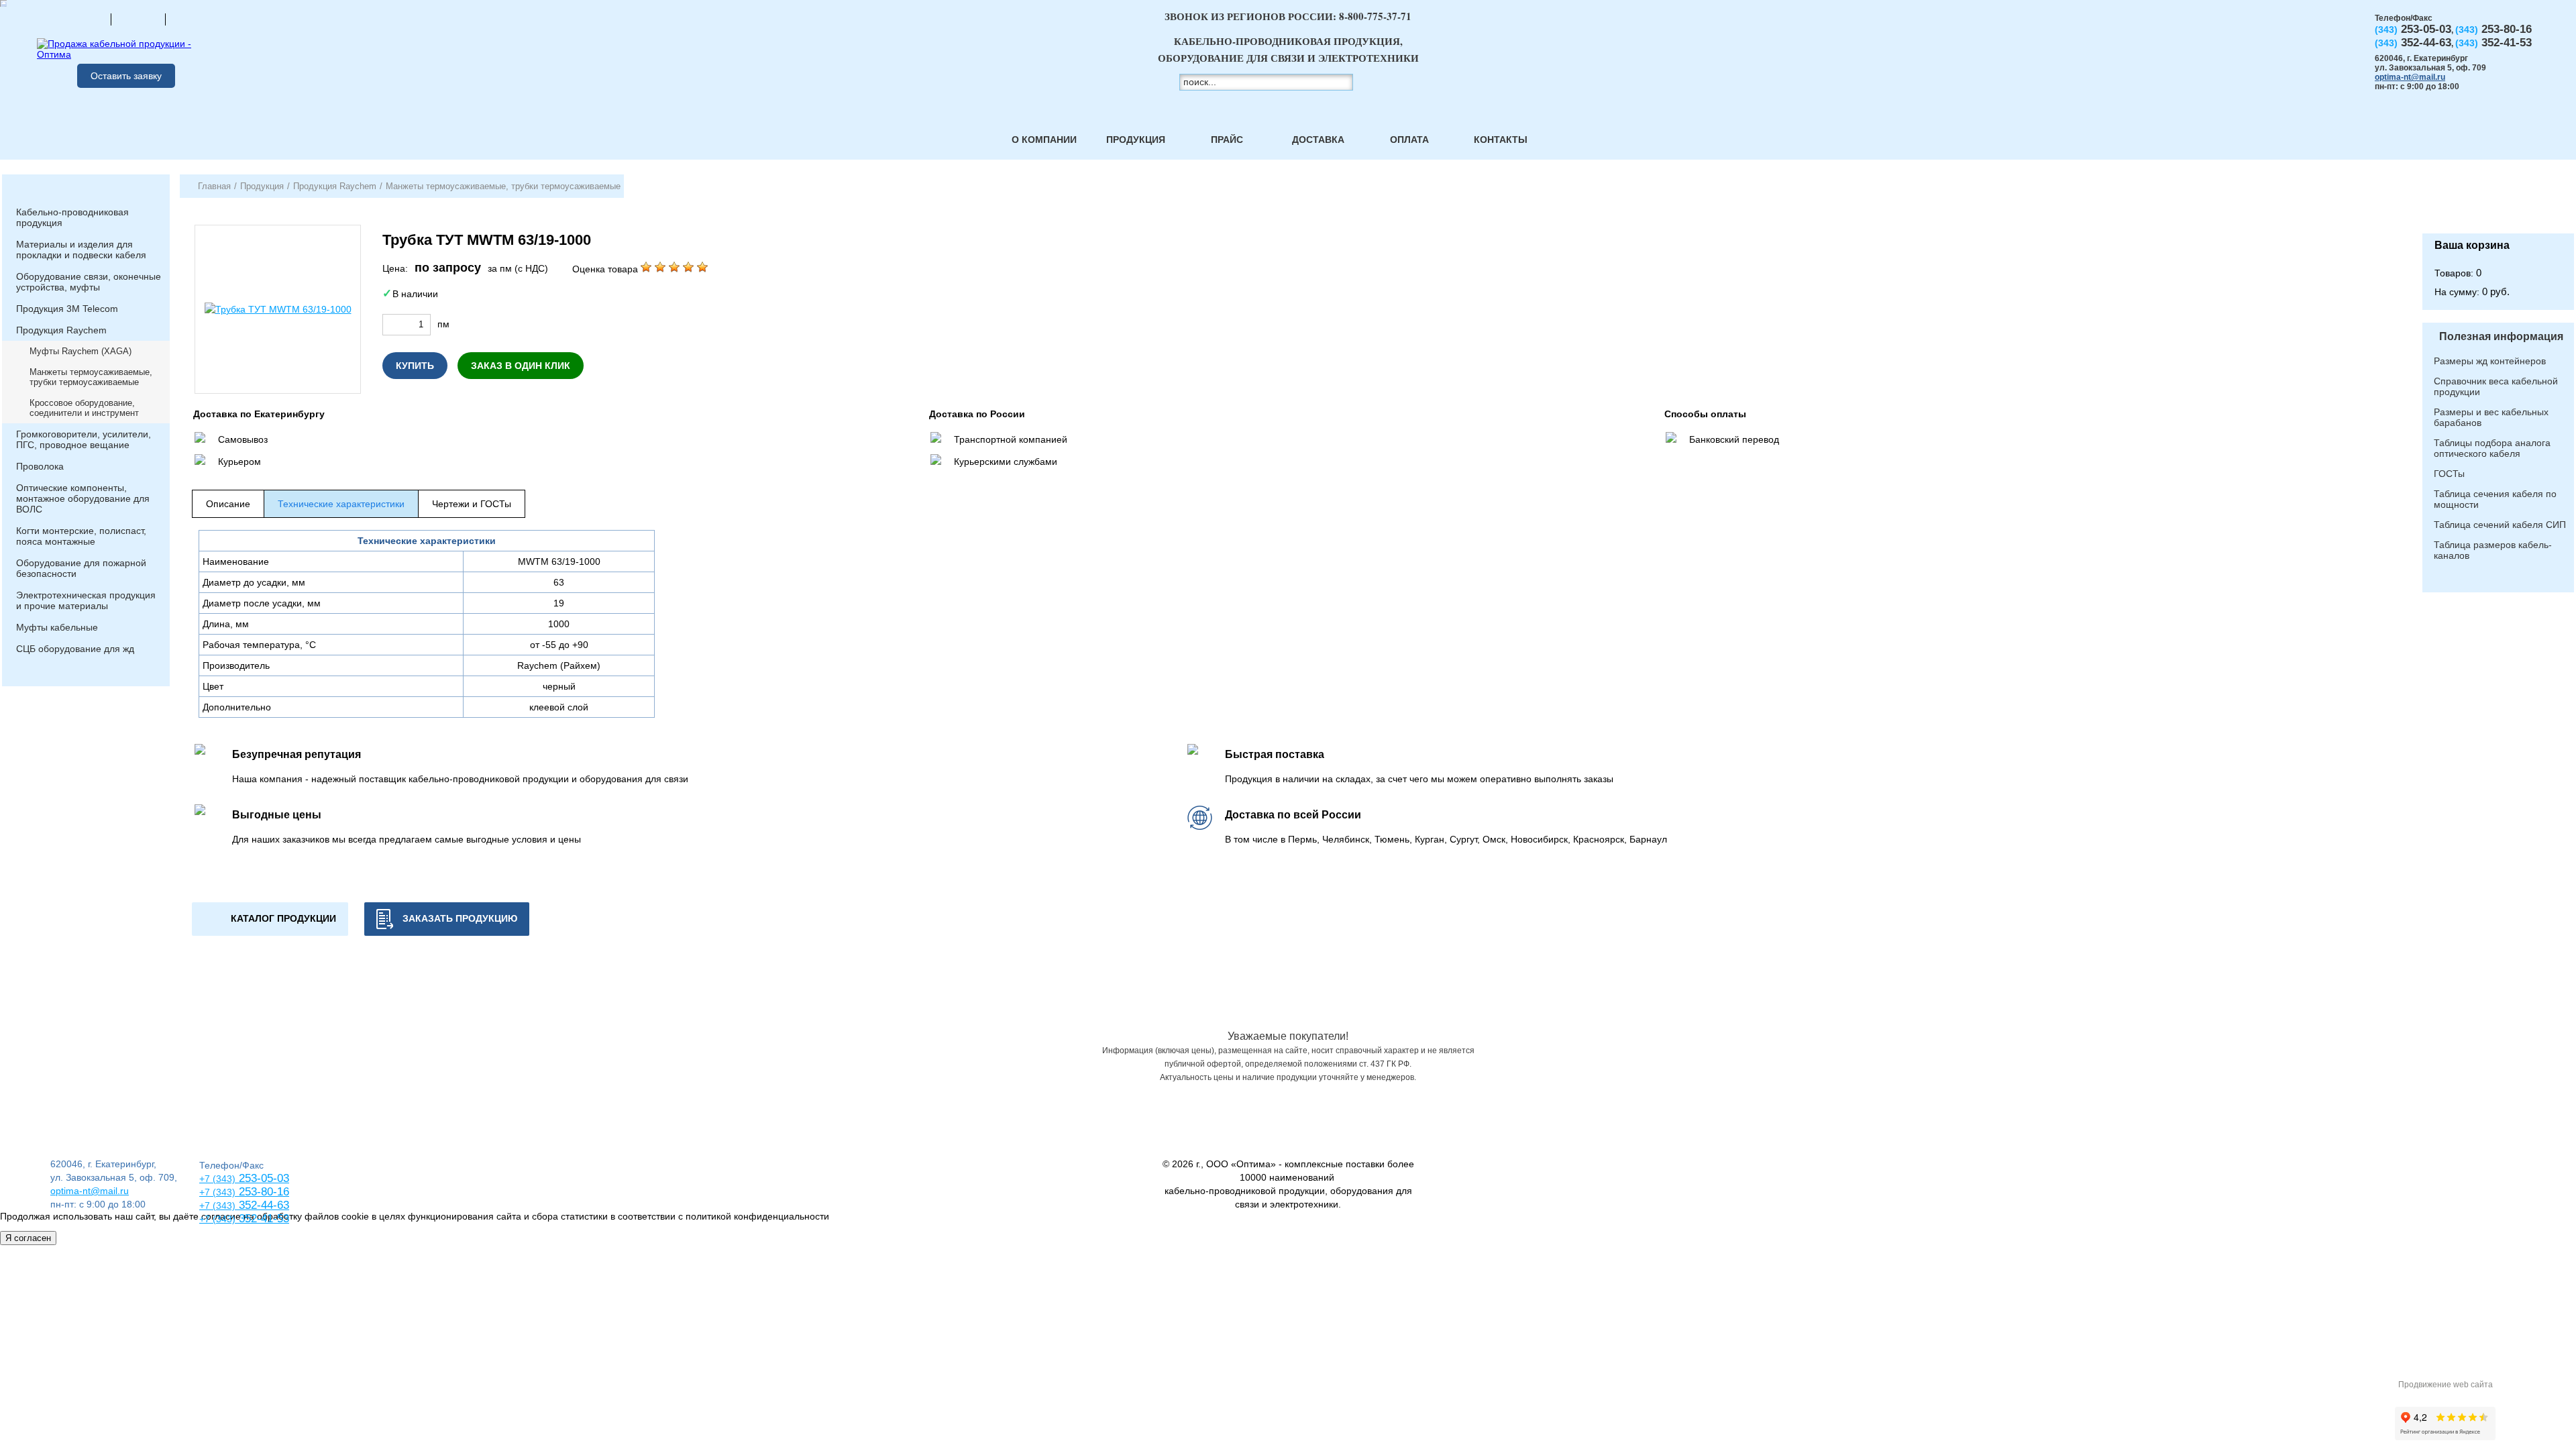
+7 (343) (217, 1219)
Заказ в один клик (521, 366)
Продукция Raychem (61, 330)
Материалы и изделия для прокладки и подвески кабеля (81, 250)
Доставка (1318, 140)
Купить (415, 366)
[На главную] (84, 19)
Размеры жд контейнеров (2490, 361)
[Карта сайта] (138, 19)
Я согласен (28, 1238)
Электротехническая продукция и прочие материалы (86, 600)
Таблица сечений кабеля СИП (2500, 525)
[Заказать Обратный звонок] (2498, 204)
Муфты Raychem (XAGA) (80, 351)
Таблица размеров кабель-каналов (2493, 550)
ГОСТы (2449, 474)
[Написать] (193, 19)
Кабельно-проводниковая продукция (72, 217)
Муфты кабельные (57, 627)
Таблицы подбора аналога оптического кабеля (2492, 448)
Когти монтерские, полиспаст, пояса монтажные (81, 536)
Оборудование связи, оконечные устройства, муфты (89, 282)
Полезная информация (2501, 336)
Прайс (1227, 140)
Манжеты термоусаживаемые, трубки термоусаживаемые (91, 377)
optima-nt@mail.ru (2410, 77)
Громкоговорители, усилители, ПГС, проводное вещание (84, 439)
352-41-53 (262, 1219)
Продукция (1136, 140)
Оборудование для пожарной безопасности (81, 568)
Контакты (1501, 140)
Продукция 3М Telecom (67, 309)
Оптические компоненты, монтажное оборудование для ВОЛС (83, 498)
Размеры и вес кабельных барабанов (2491, 417)
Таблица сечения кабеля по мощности (2495, 499)
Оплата (1409, 140)
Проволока (40, 466)
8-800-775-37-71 (1375, 16)
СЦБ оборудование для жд (75, 649)
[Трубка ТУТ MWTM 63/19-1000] (278, 309)
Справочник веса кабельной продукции (2496, 386)
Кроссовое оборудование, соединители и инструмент (84, 408)
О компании (1044, 140)
